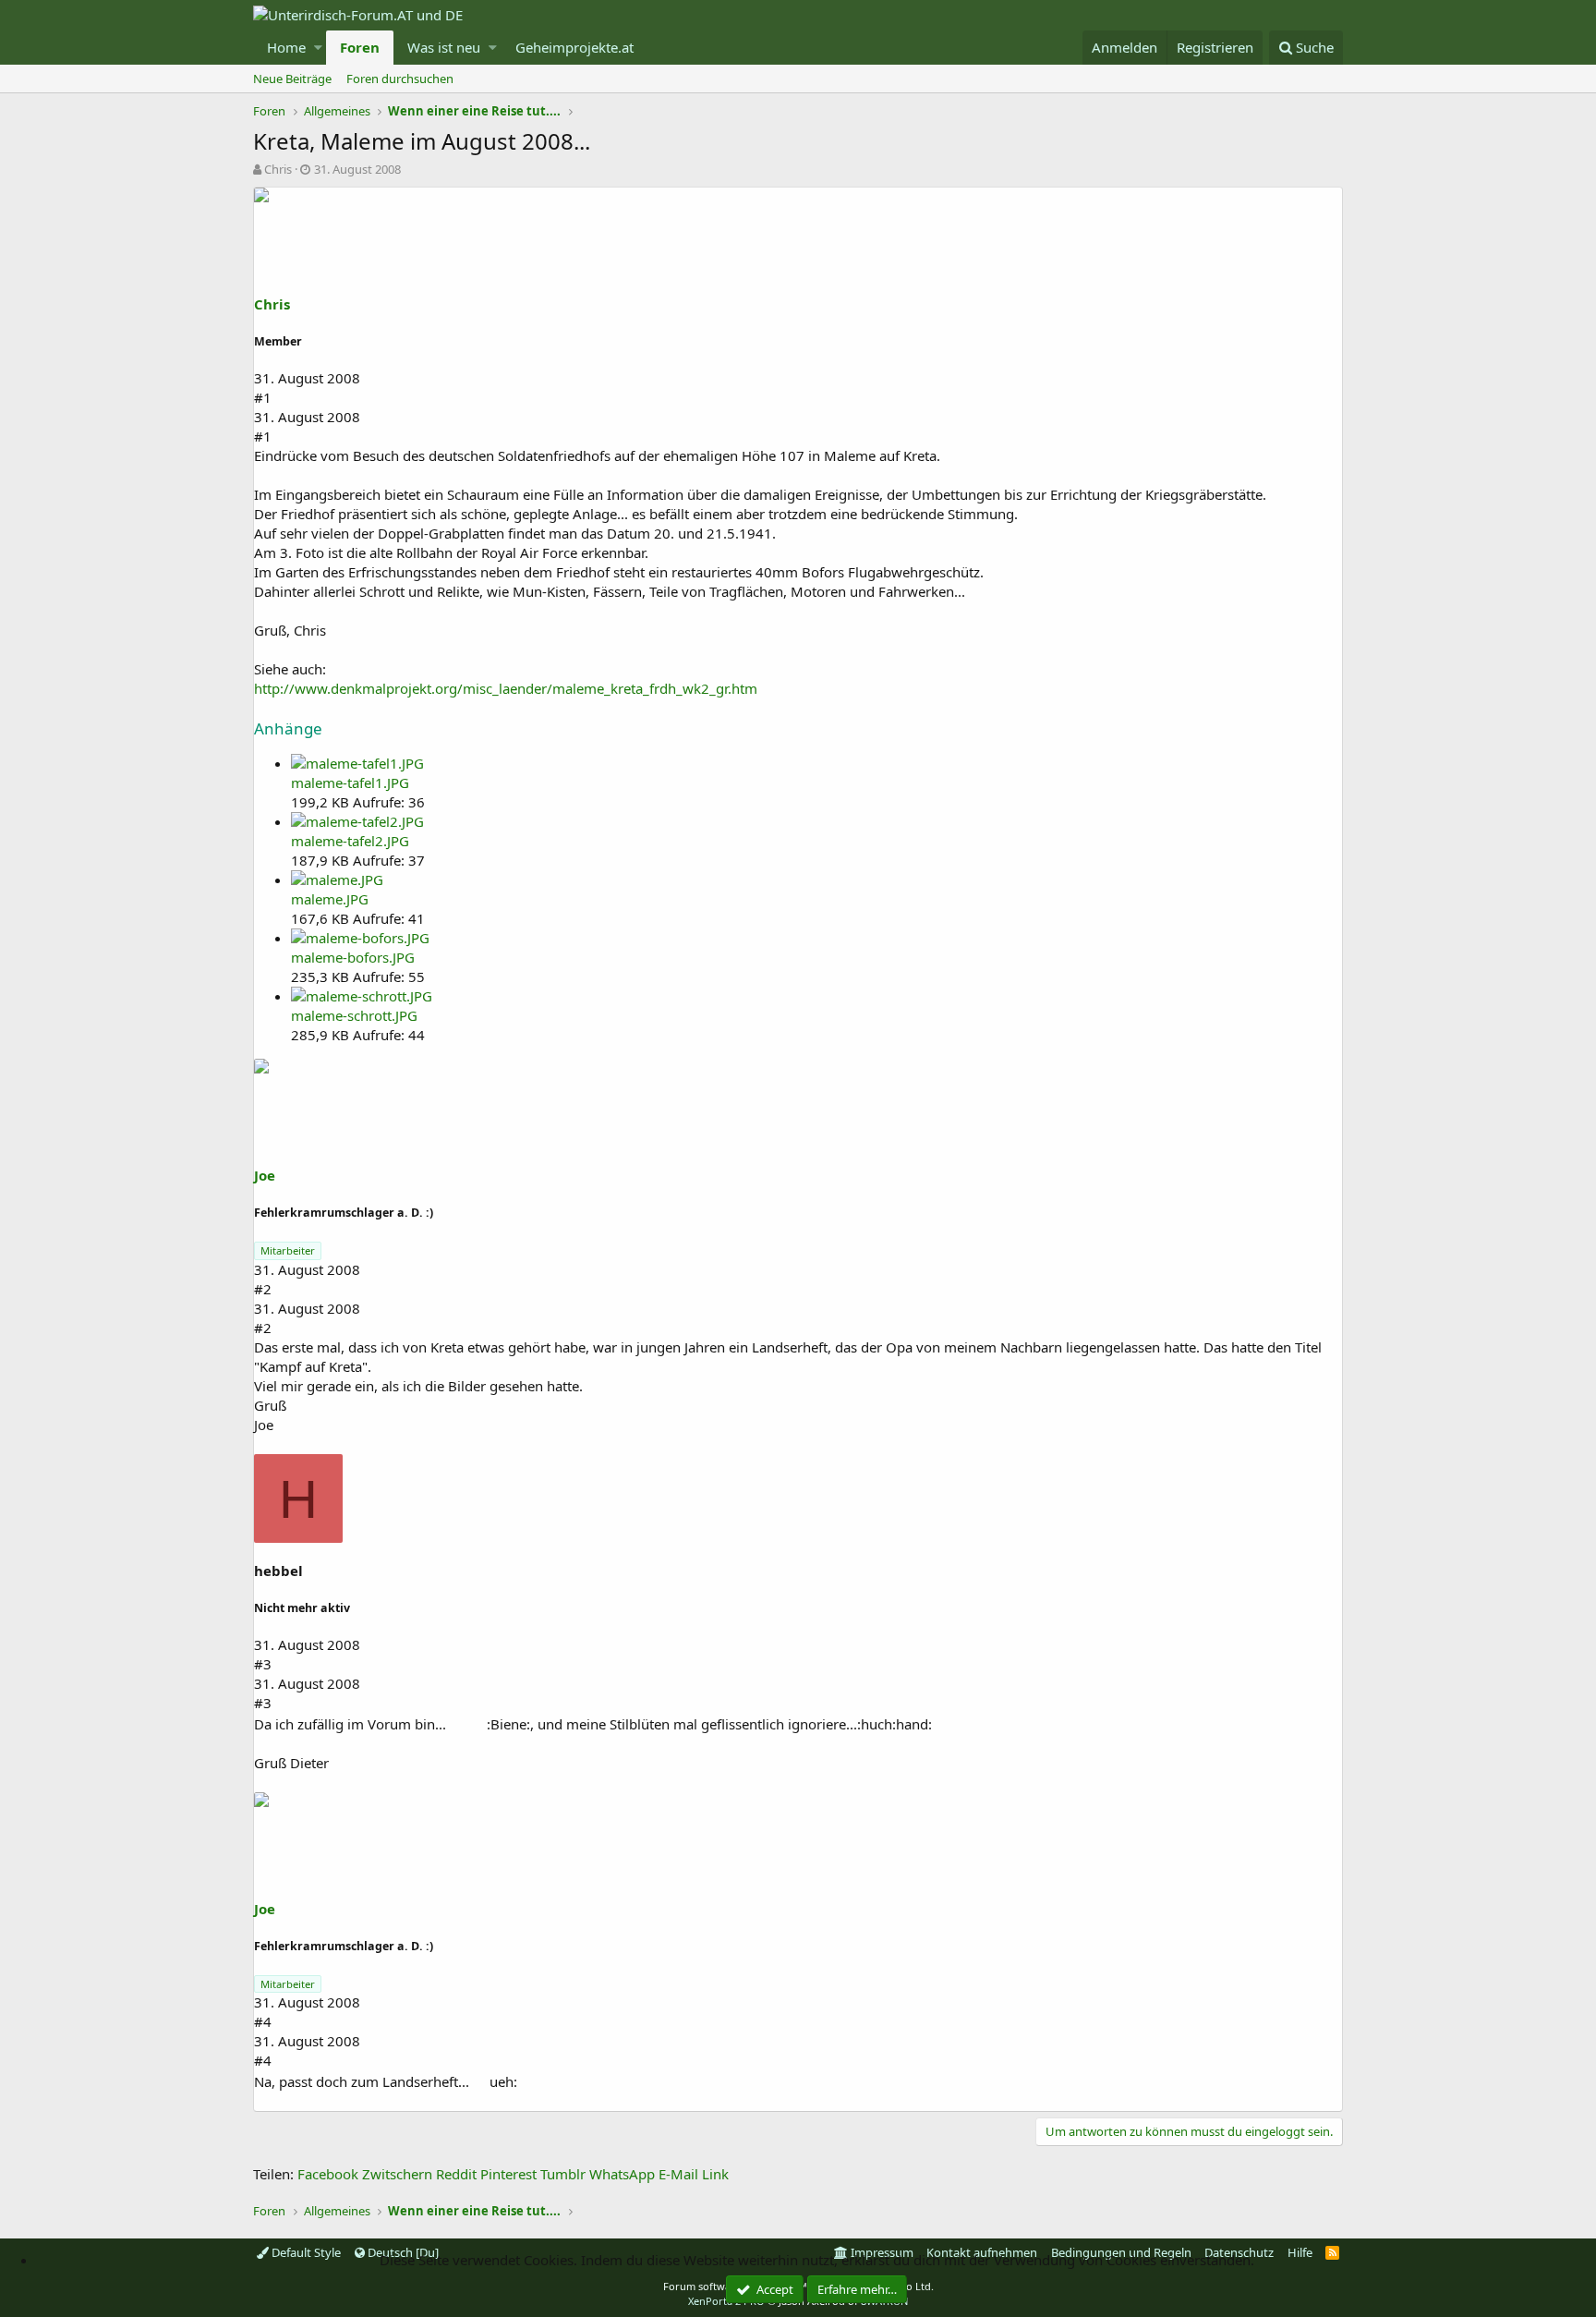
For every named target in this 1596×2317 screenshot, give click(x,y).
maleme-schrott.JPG (354, 1015)
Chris (278, 169)
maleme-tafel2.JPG (350, 841)
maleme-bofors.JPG (353, 957)
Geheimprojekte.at (574, 47)
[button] (318, 48)
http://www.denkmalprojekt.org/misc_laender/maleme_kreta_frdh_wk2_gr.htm (506, 688)
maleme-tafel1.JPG (350, 782)
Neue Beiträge (292, 79)
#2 (263, 1289)
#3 (263, 1664)
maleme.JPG (330, 899)
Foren (360, 47)
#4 (263, 2021)
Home (286, 47)
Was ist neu (444, 47)
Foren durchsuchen (400, 79)
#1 (263, 397)
